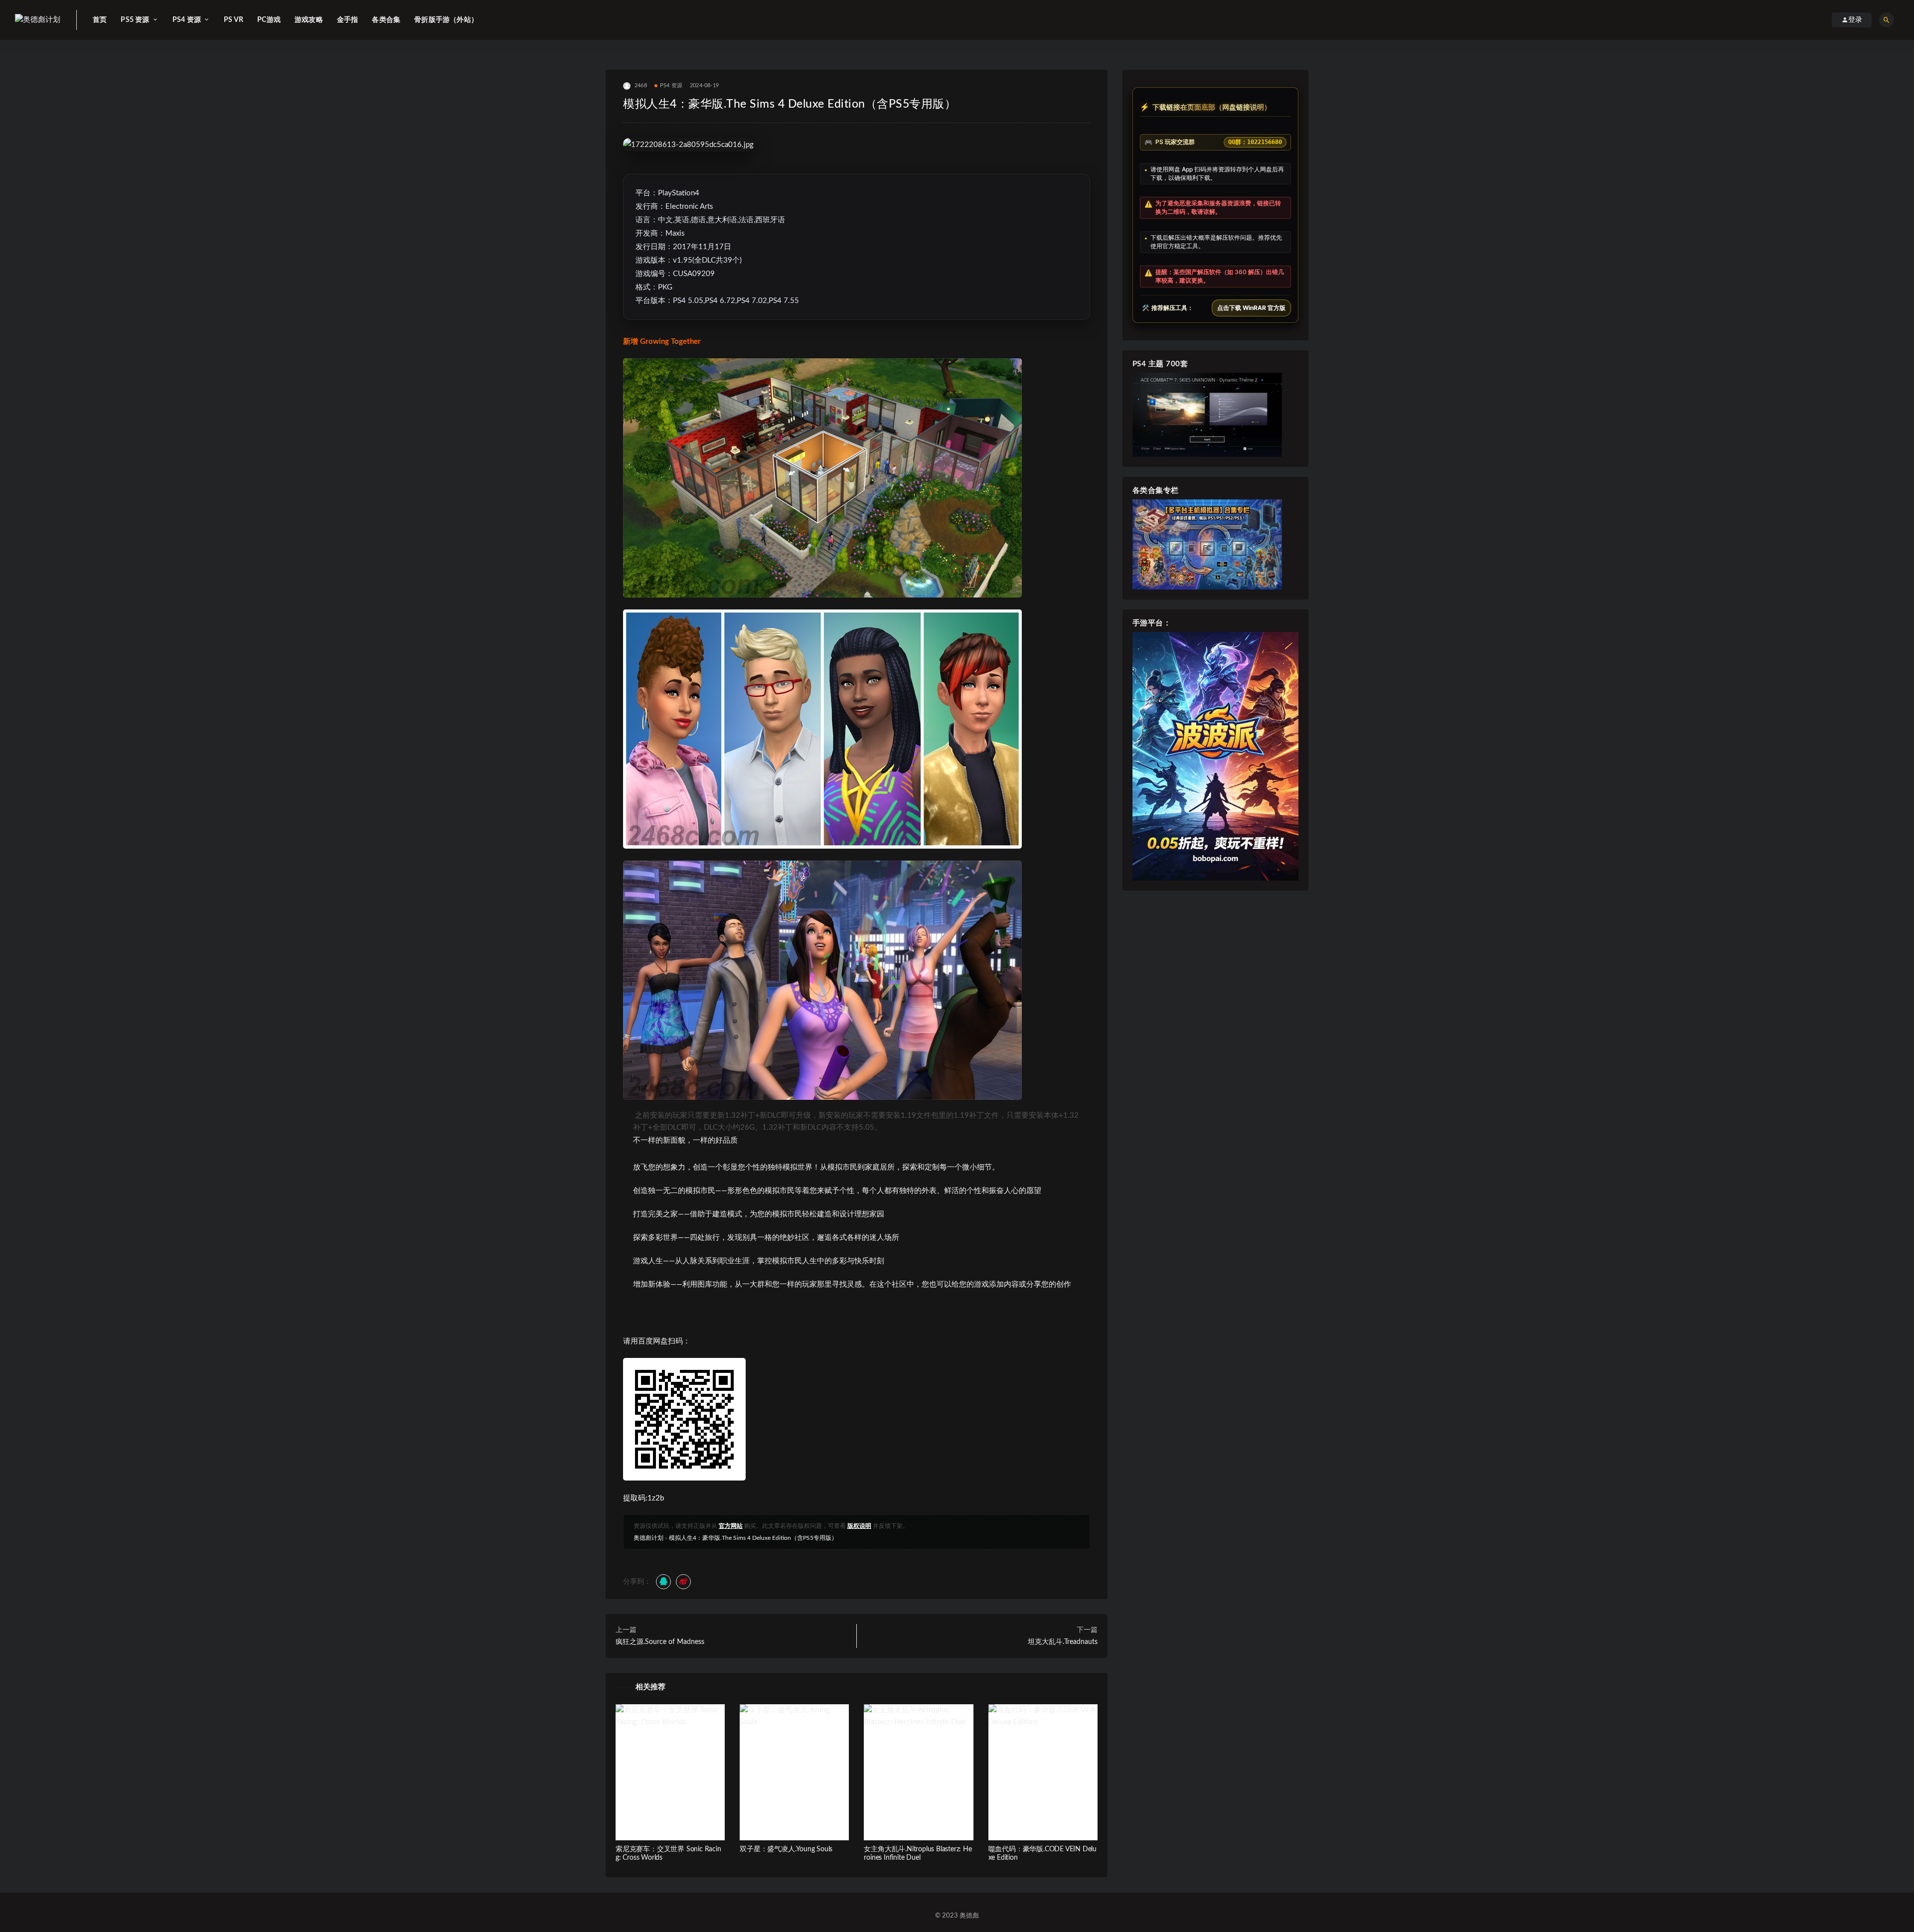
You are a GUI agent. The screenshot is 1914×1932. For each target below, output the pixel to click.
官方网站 (731, 1526)
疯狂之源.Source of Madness (660, 1642)
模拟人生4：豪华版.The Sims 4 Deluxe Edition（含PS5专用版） (753, 1538)
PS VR (234, 20)
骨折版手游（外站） (446, 20)
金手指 (348, 20)
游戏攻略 (309, 20)
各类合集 (386, 20)
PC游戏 (269, 20)
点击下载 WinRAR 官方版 (1251, 308)
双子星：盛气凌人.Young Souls (786, 1849)
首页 (100, 20)
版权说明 (859, 1526)
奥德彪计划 (648, 1538)
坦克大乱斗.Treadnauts (1063, 1642)
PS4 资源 (671, 85)
